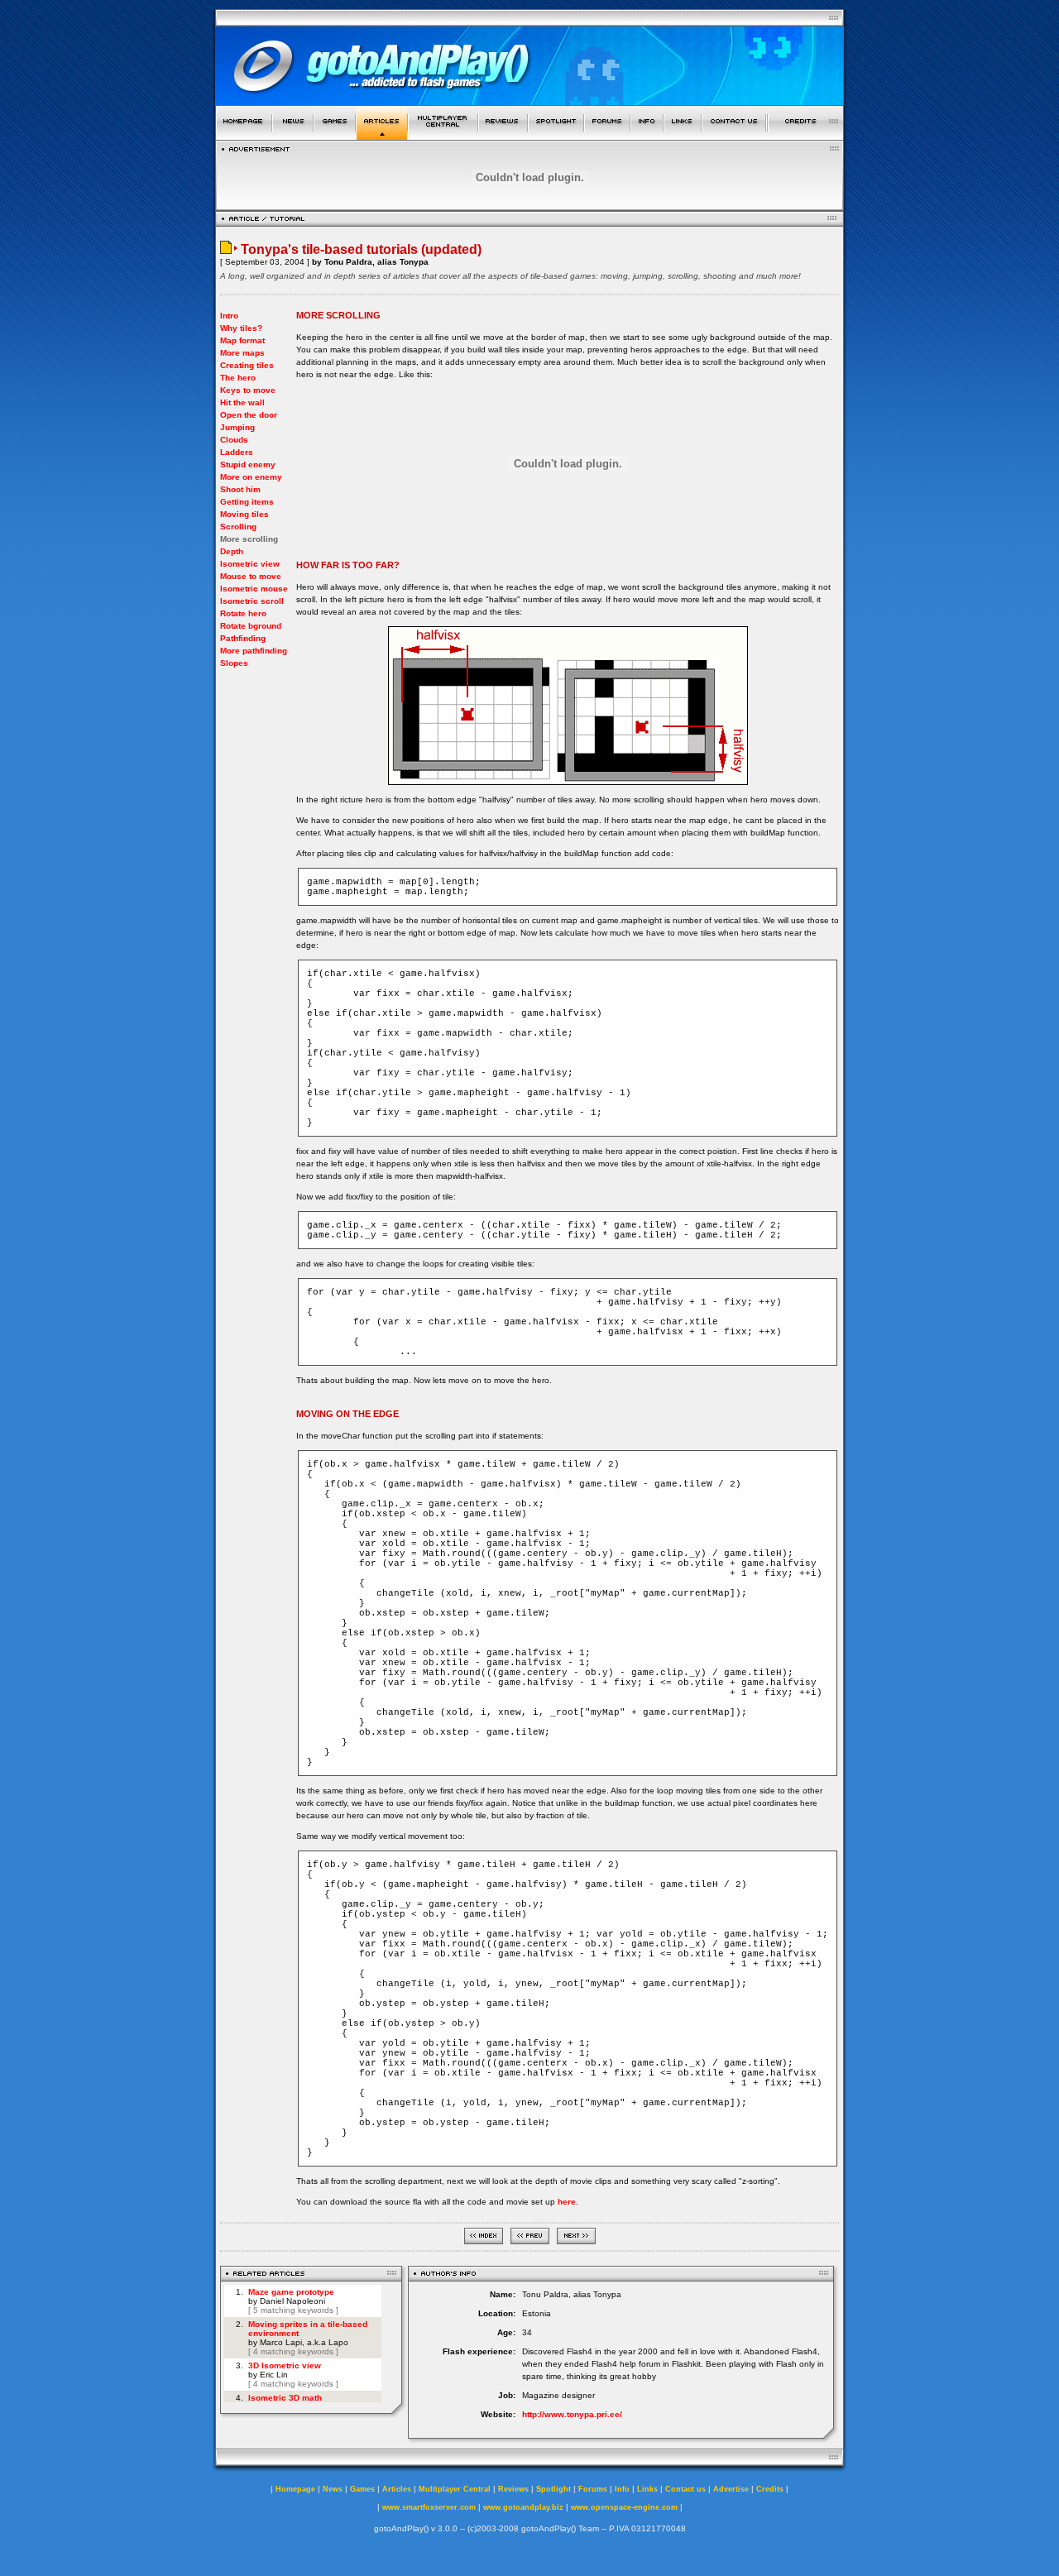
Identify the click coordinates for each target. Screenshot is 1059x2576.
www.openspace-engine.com (624, 2507)
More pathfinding (254, 651)
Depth (232, 551)
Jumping (237, 427)
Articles (397, 2489)
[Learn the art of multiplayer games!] (443, 135)
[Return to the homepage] (244, 135)
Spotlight (553, 2489)
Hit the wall (242, 402)
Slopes (234, 663)
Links (647, 2489)
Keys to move (248, 390)
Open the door (249, 415)
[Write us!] (734, 135)
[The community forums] (607, 135)
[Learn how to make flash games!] (382, 135)
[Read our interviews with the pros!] (556, 135)
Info (622, 2489)
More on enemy (251, 477)
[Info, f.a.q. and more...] (647, 135)
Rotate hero (243, 613)
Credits (770, 2489)
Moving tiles (244, 514)
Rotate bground (251, 626)
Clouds (234, 440)
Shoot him (240, 489)
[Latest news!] (293, 135)
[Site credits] (806, 135)
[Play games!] (335, 135)
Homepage (295, 2489)
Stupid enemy (248, 464)
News (333, 2489)
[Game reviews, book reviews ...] (503, 135)
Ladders (237, 452)
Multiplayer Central (455, 2489)
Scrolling (238, 527)
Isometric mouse (254, 589)
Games (362, 2489)
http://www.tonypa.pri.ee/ (572, 2414)
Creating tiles (247, 365)
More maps (242, 353)
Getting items (247, 502)
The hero (238, 378)
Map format (242, 340)
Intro (229, 316)
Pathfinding (243, 638)
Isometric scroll (252, 601)
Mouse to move (251, 576)
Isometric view (250, 564)
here (567, 2202)
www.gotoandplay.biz (523, 2507)
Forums (593, 2489)
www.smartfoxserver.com (429, 2507)
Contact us (685, 2489)
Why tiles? (241, 328)
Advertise (731, 2489)
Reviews (513, 2489)
